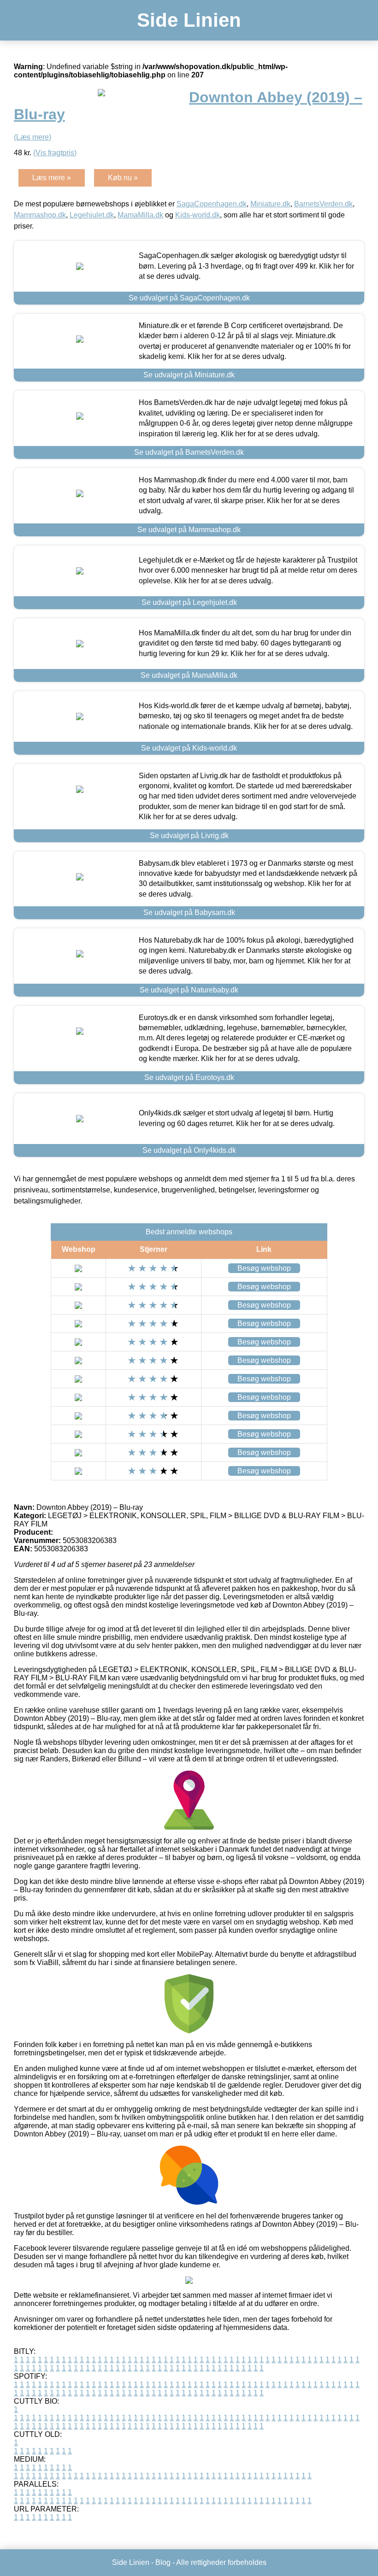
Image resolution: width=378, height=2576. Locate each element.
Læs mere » (52, 178)
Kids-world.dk (198, 215)
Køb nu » (123, 178)
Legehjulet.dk (92, 215)
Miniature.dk (270, 204)
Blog (163, 2562)
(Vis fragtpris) (55, 153)
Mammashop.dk (40, 215)
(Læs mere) (32, 137)
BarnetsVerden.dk (323, 204)
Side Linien (189, 20)
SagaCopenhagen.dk (212, 204)
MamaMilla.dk (140, 215)
